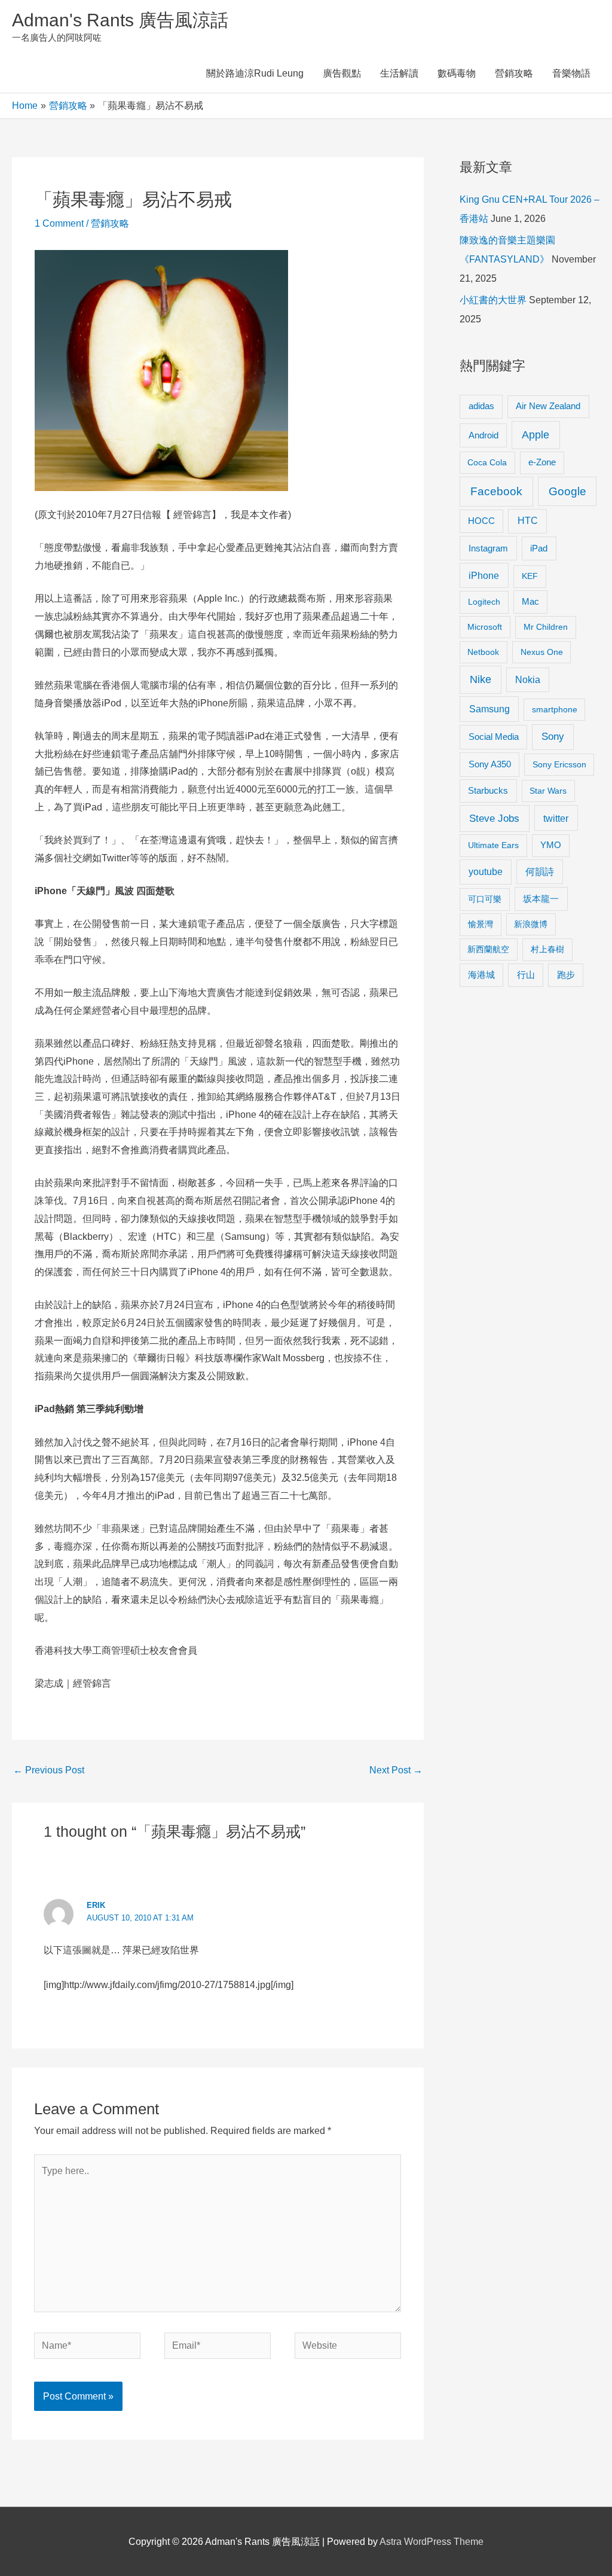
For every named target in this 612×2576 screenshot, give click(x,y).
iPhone (484, 575)
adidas (481, 406)
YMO (551, 845)
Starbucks (488, 790)
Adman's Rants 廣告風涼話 (120, 20)
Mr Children (546, 627)
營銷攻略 (514, 73)
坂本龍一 (541, 899)
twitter (556, 818)
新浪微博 (531, 924)
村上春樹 (547, 949)
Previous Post (49, 1770)
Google (567, 491)
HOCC (481, 521)
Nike (481, 679)
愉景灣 (481, 924)
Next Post (396, 1770)
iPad (539, 548)
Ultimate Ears (493, 845)
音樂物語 (571, 73)
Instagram (488, 548)
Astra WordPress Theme (432, 2542)
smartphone (555, 709)
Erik (96, 1905)
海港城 (481, 975)
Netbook (483, 652)
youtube (486, 872)
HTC (528, 521)
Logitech (484, 602)
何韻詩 (540, 872)
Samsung (489, 709)
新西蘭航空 (488, 949)
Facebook (496, 491)
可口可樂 (485, 899)
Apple (535, 435)
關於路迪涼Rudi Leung (255, 73)
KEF (530, 576)
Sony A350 (490, 764)
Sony (553, 737)
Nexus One (542, 652)
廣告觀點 (342, 73)
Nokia (528, 680)
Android (484, 435)
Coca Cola (487, 462)
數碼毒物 (457, 73)
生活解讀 (399, 73)
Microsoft (485, 627)
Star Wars (548, 791)
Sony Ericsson (559, 764)
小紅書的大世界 (493, 300)
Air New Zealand (548, 406)
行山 (526, 975)
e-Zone (542, 462)
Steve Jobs (494, 818)
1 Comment (59, 223)
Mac (530, 602)
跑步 (566, 975)
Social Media (494, 737)
